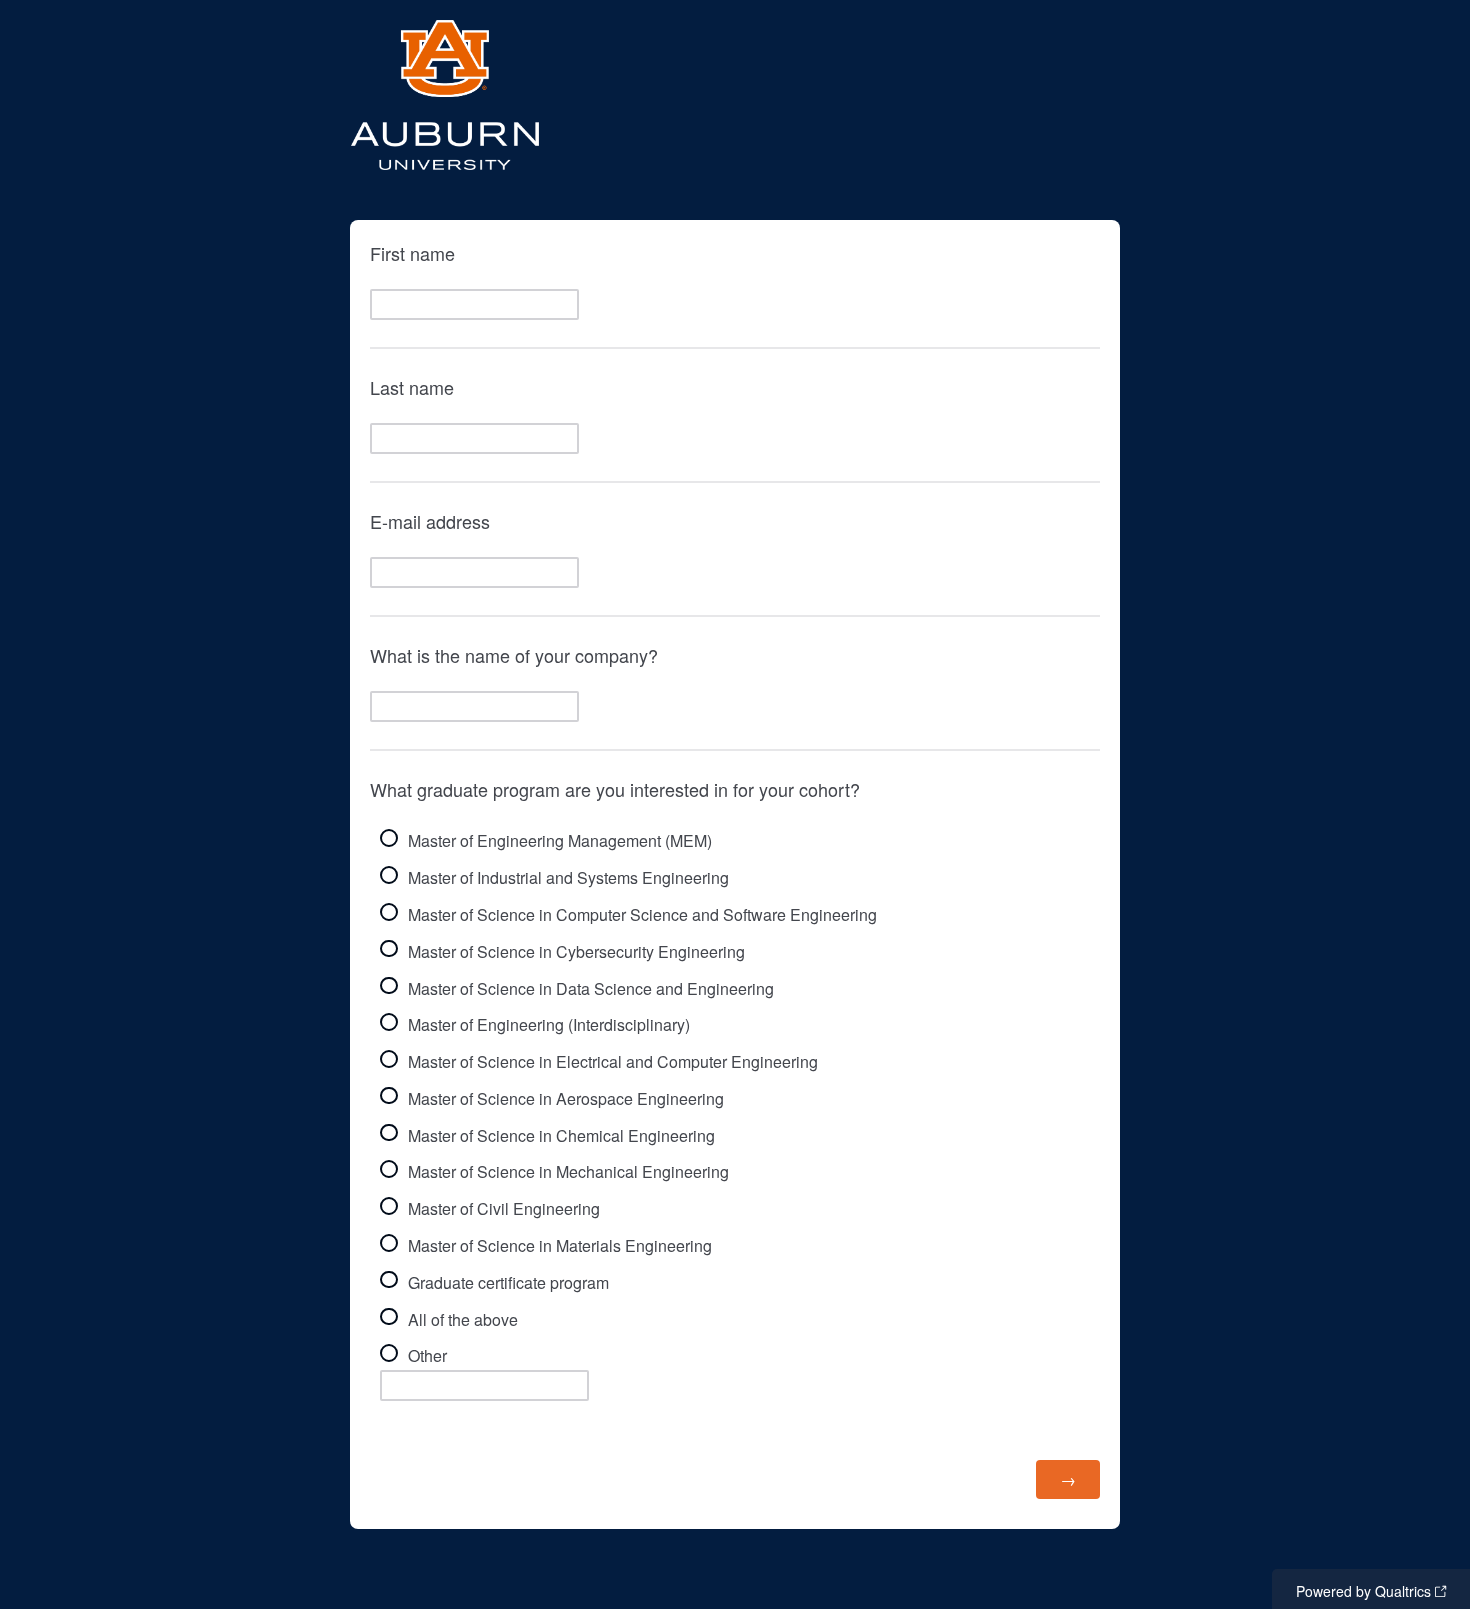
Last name (412, 387)
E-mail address (430, 521)
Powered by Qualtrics (1363, 1591)
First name (412, 253)
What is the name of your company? (516, 655)
